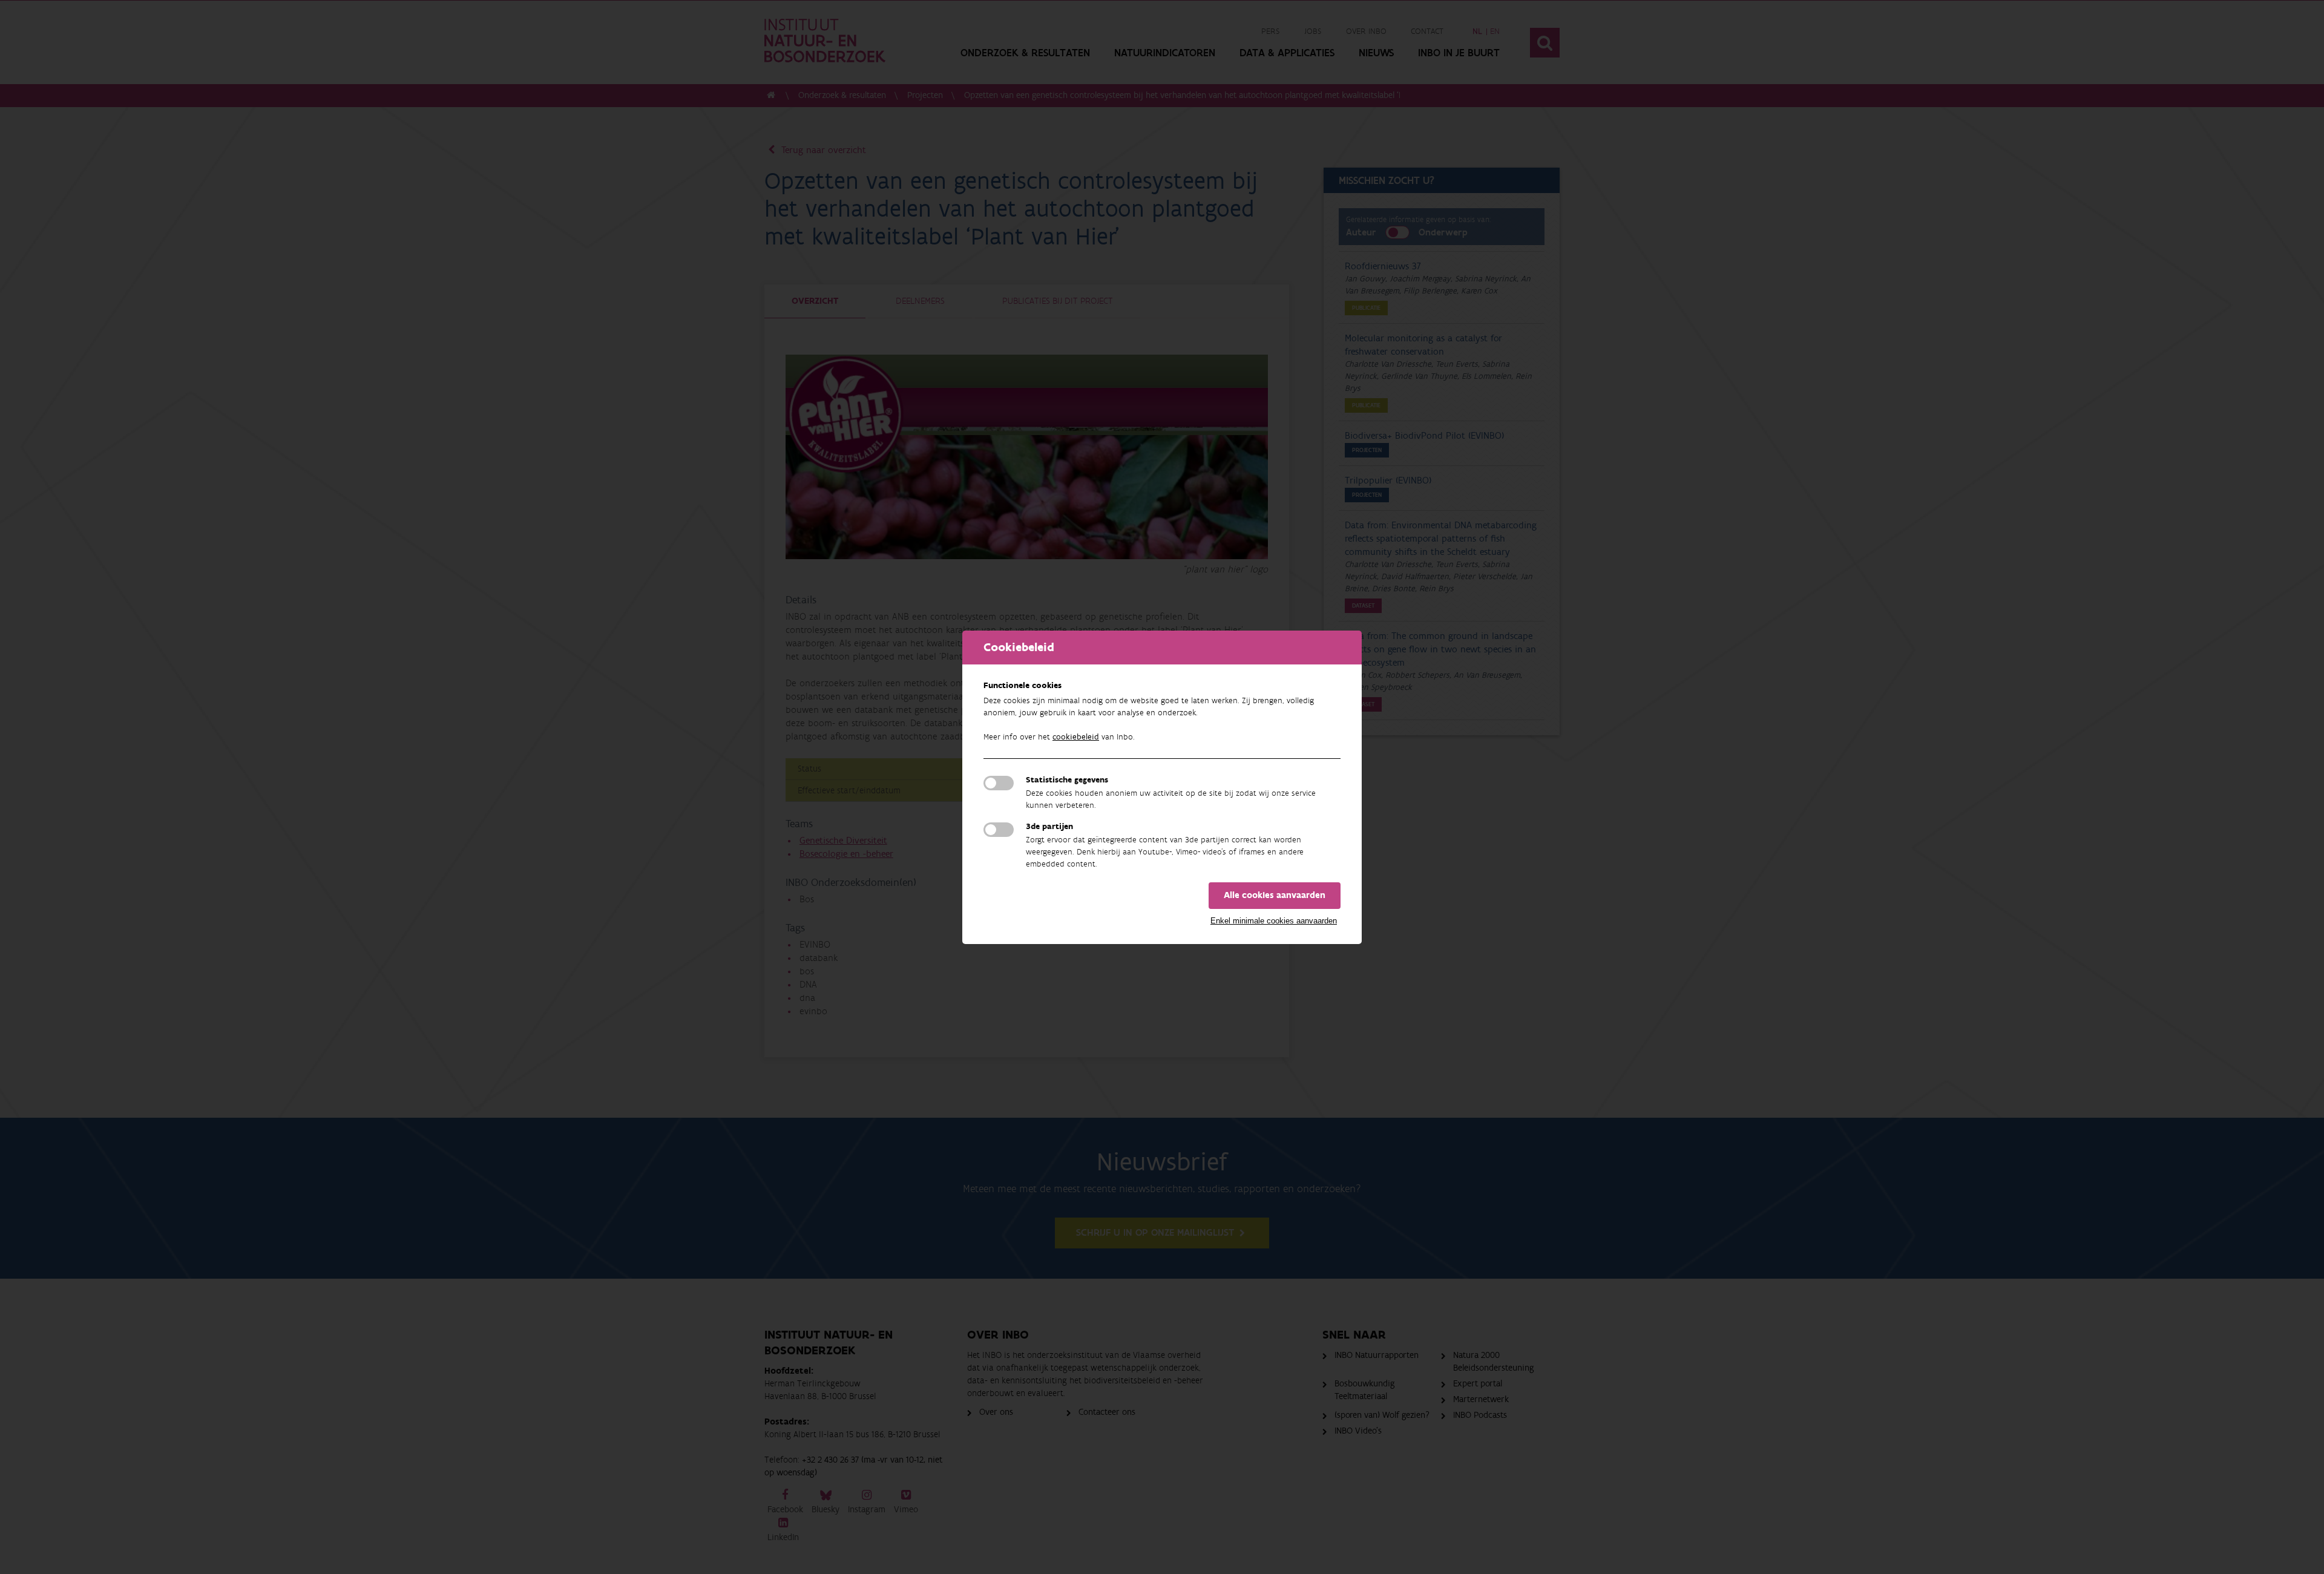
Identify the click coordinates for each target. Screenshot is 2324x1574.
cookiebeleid (1076, 737)
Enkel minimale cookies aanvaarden (1274, 921)
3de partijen (1049, 827)
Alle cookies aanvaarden (1275, 895)
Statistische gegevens (1067, 780)
